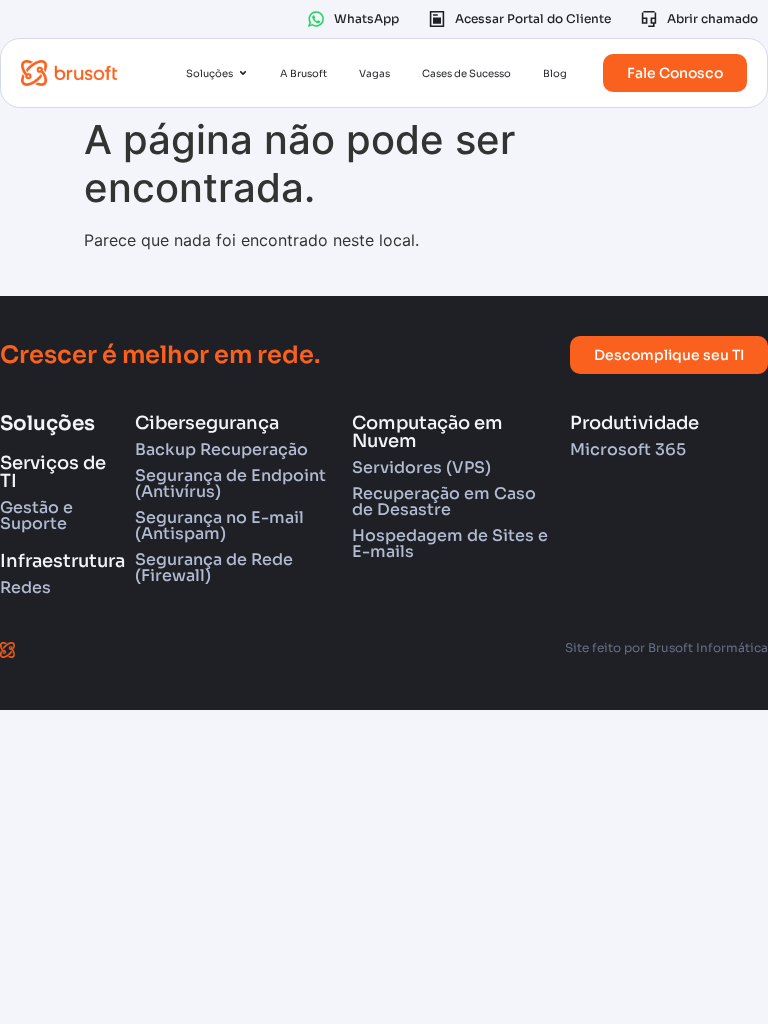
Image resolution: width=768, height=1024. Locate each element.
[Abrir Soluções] (243, 73)
